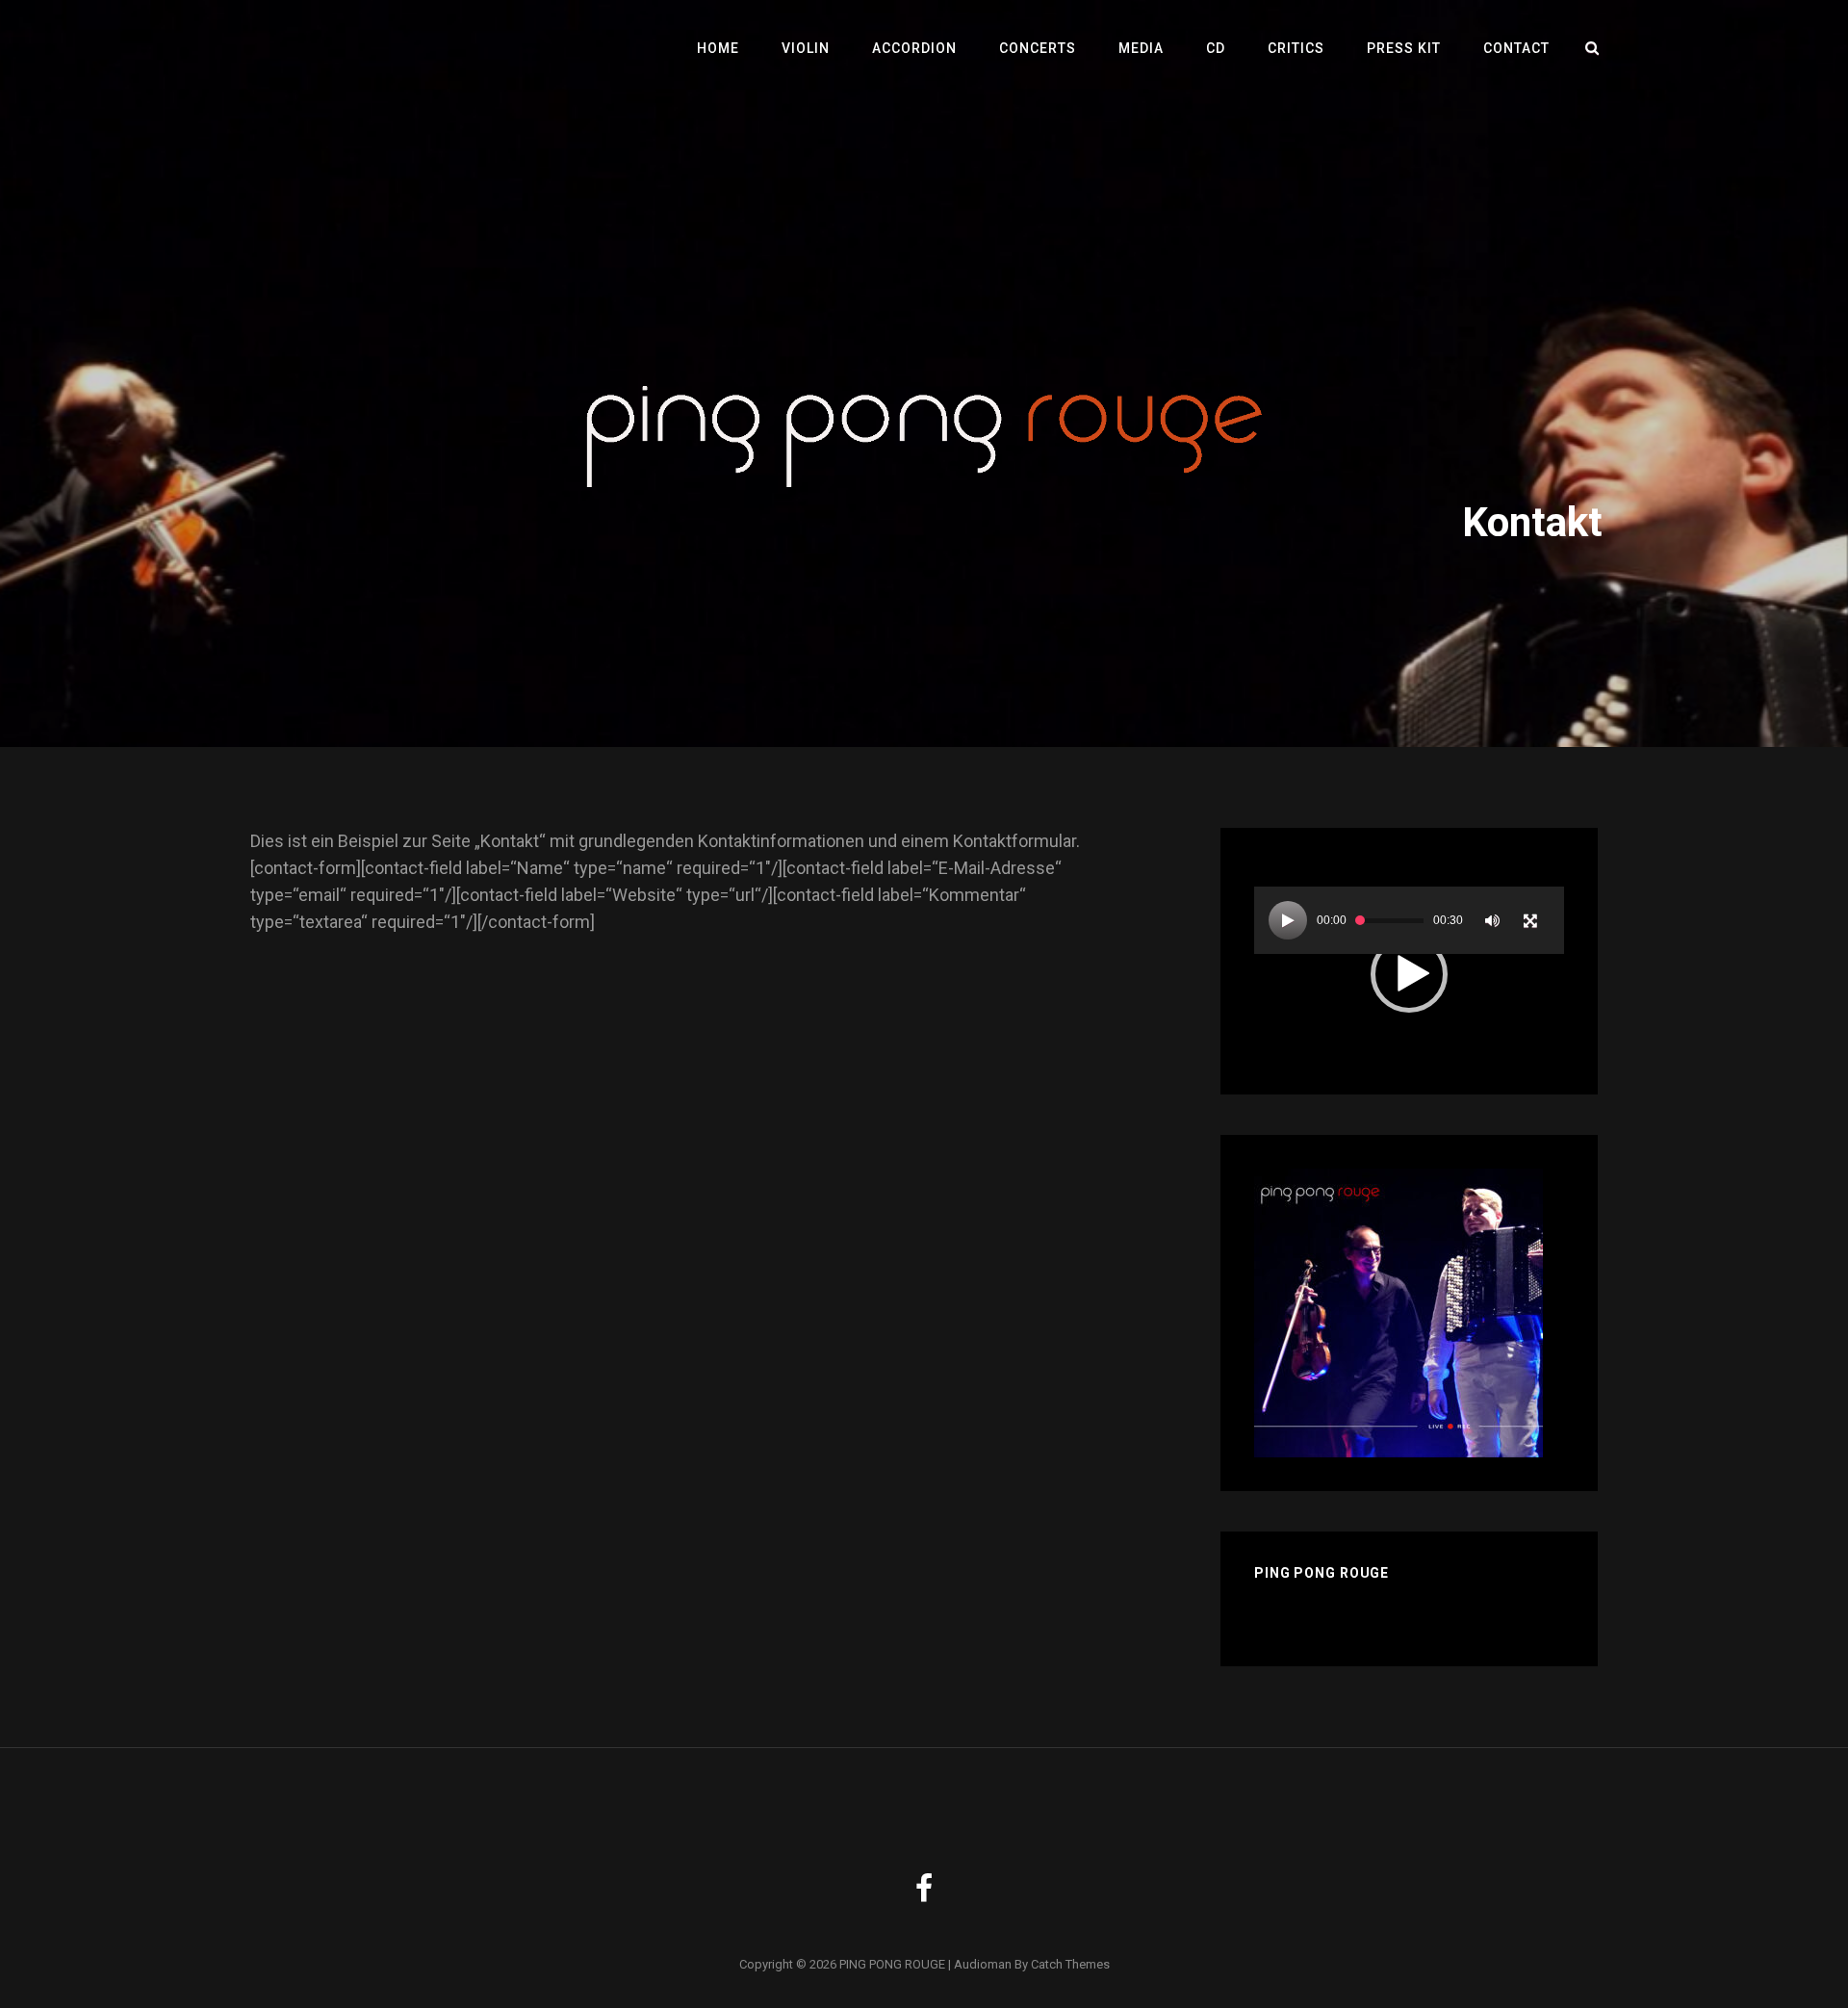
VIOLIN (806, 48)
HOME (718, 48)
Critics (1296, 48)
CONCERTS (1038, 48)
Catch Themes (1070, 1964)
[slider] (1390, 921)
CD (1216, 48)
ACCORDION (914, 48)
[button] (1409, 974)
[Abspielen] (1288, 920)
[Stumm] (1492, 920)
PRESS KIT (1404, 48)
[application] (1409, 974)
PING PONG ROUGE (892, 1964)
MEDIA (1141, 48)
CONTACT (1516, 48)
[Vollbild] (1530, 920)
